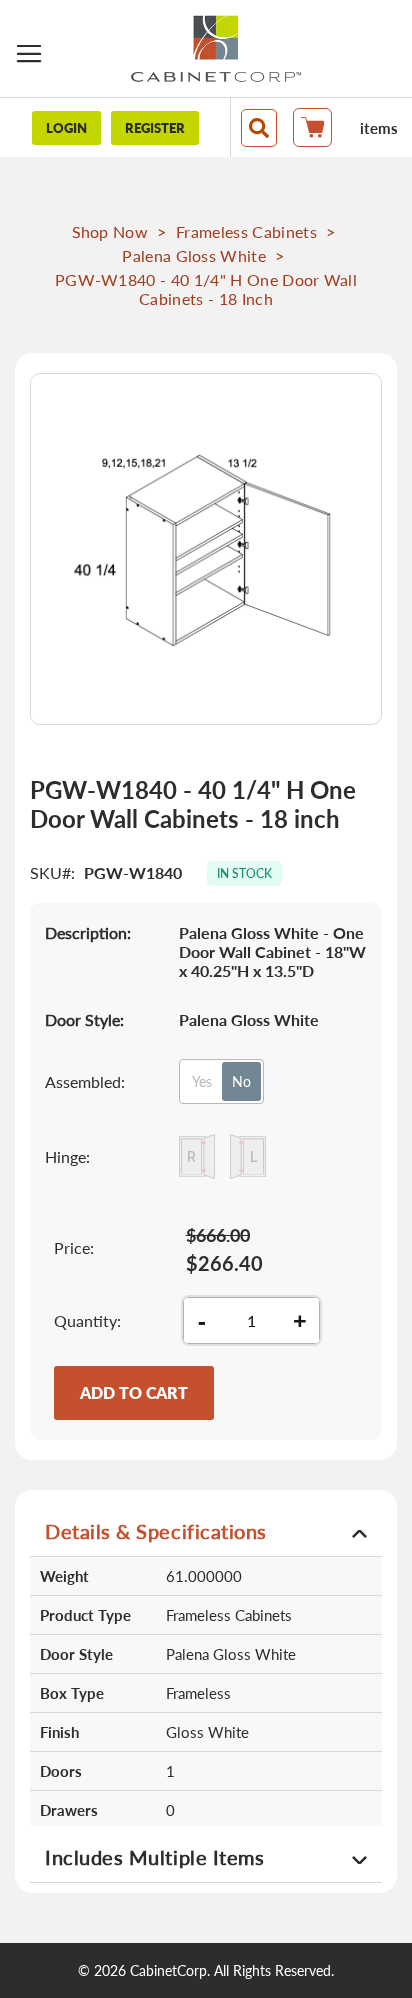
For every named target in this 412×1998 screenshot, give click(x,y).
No (241, 1081)
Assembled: (85, 1081)
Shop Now (110, 231)
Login (66, 128)
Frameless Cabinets (246, 231)
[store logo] (216, 48)
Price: (74, 1247)
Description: (88, 932)
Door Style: (84, 1019)
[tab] (206, 1530)
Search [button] (259, 128)
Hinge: (67, 1156)
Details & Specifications (156, 1531)
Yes (202, 1081)
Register (155, 128)
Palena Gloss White (194, 255)
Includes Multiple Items (154, 1857)
